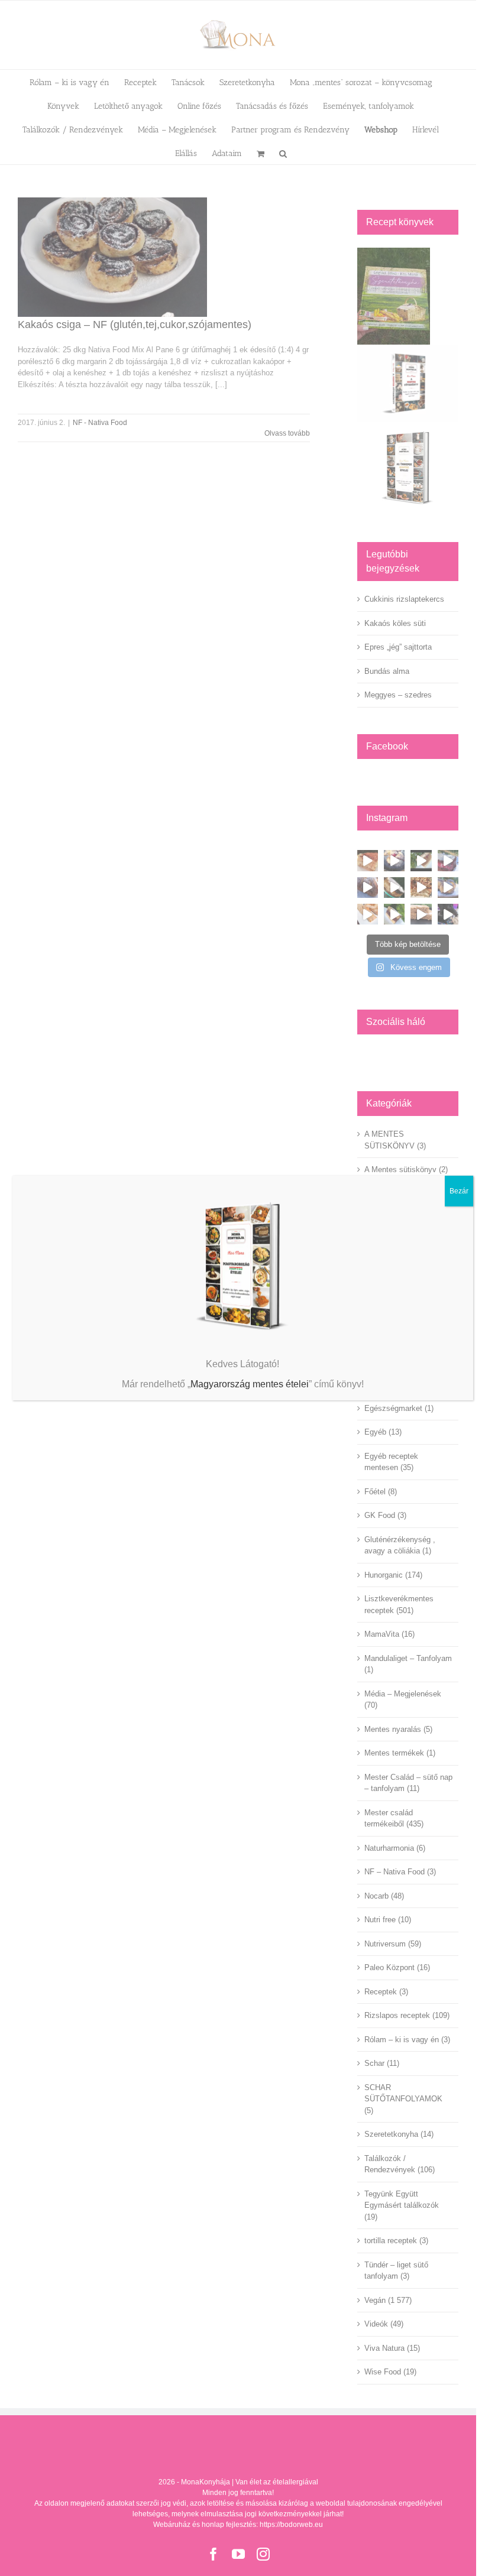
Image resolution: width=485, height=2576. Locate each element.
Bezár (459, 1191)
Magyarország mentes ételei (250, 1384)
